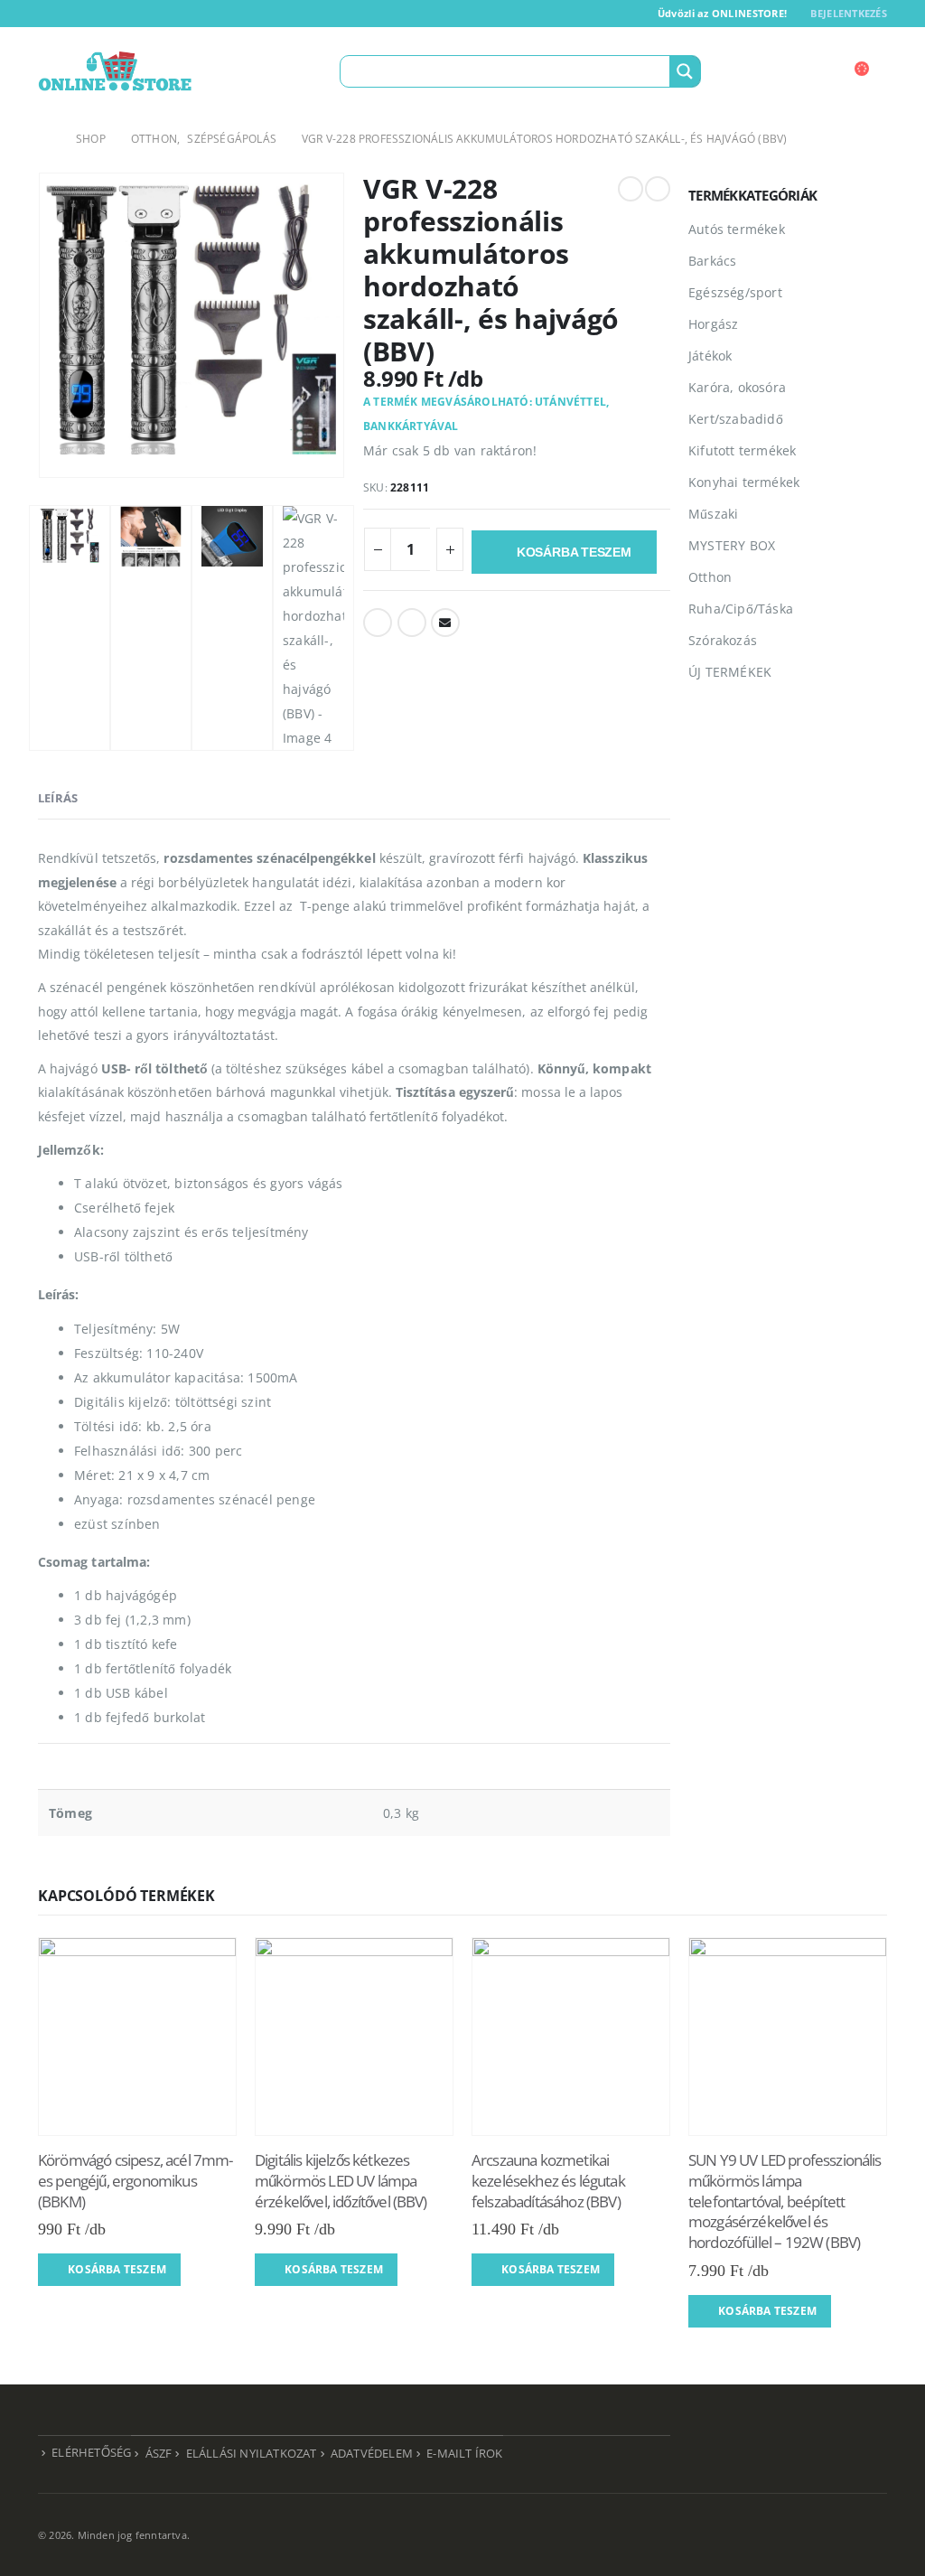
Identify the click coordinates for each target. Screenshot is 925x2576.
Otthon (710, 577)
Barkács (712, 261)
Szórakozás (723, 640)
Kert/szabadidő (736, 419)
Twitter (412, 623)
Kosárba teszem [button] (117, 2269)
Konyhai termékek (744, 482)
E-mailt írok (464, 2454)
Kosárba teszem (574, 552)
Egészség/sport (735, 292)
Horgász (713, 324)
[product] (137, 2037)
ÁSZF (159, 2454)
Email (445, 623)
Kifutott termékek (742, 450)
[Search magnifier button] (685, 71)
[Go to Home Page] (44, 139)
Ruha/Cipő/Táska (741, 609)
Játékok (710, 356)
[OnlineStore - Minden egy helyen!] (115, 71)
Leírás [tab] (58, 798)
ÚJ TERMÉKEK (730, 672)
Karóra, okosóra (737, 387)
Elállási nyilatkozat (252, 2454)
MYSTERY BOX (732, 545)
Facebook (378, 623)
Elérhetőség (91, 2453)
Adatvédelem (372, 2454)
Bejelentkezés (849, 13)
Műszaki (713, 514)
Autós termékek (737, 229)
